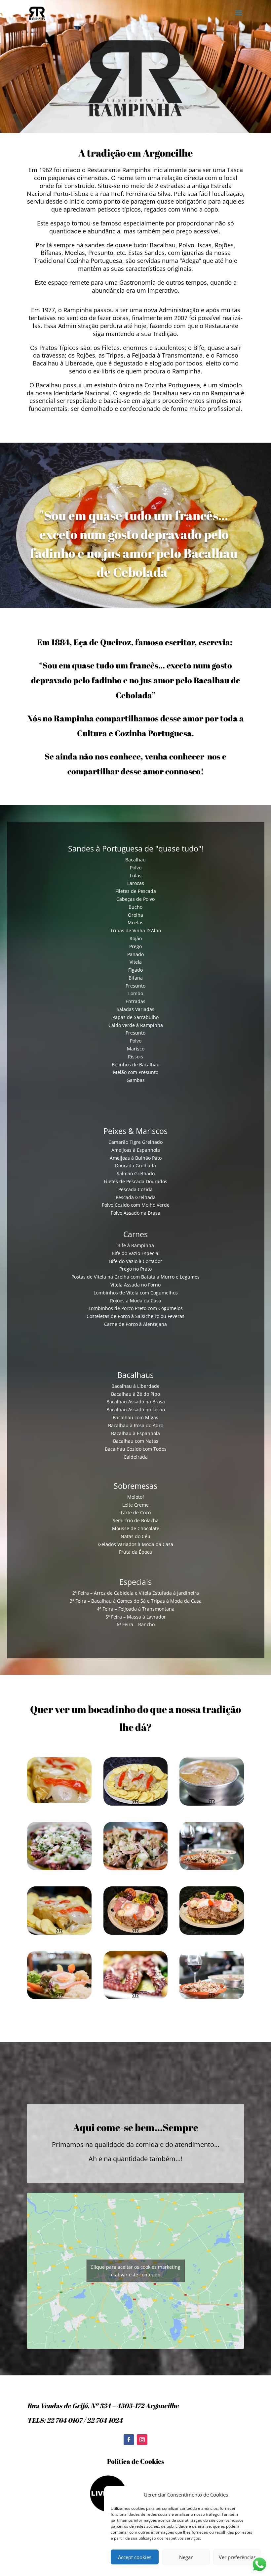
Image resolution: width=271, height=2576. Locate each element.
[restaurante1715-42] (136, 1933)
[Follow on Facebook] (129, 2440)
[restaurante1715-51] (212, 1868)
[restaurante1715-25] (59, 1801)
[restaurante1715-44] (212, 1933)
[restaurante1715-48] (59, 1997)
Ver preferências (237, 2557)
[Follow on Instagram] (142, 2440)
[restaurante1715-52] (136, 1868)
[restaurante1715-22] (136, 1804)
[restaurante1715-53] (59, 1868)
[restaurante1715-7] (136, 1997)
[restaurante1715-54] (212, 1997)
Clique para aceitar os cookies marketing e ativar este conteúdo (135, 2271)
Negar (186, 2557)
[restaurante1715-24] (59, 1933)
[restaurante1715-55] (212, 1804)
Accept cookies (135, 2557)
